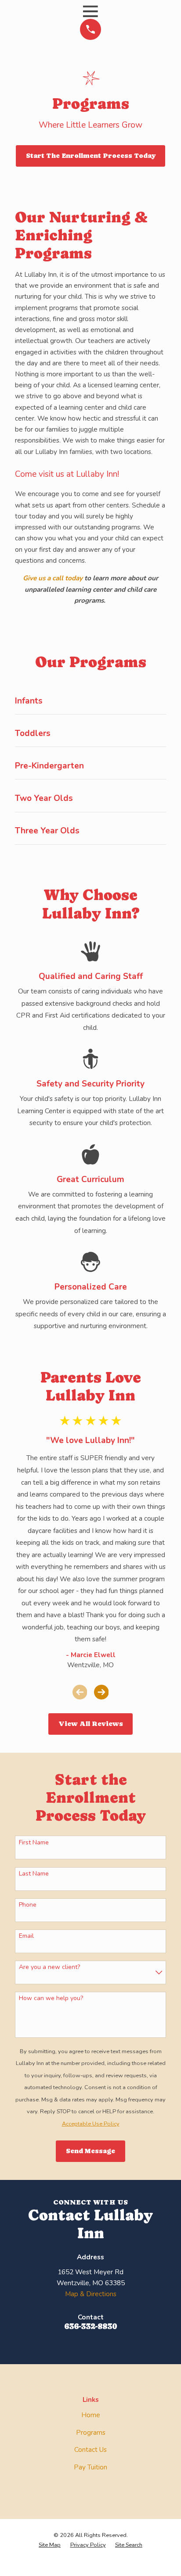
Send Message (90, 2151)
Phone (28, 1905)
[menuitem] (50, 2545)
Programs (91, 2433)
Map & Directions (91, 2294)
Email (26, 1936)
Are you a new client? (49, 1967)
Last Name (34, 1874)
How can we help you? (51, 1999)
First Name (34, 1843)
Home (91, 2415)
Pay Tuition (90, 2467)
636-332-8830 (90, 2326)
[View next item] (101, 1692)
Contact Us (90, 2450)
